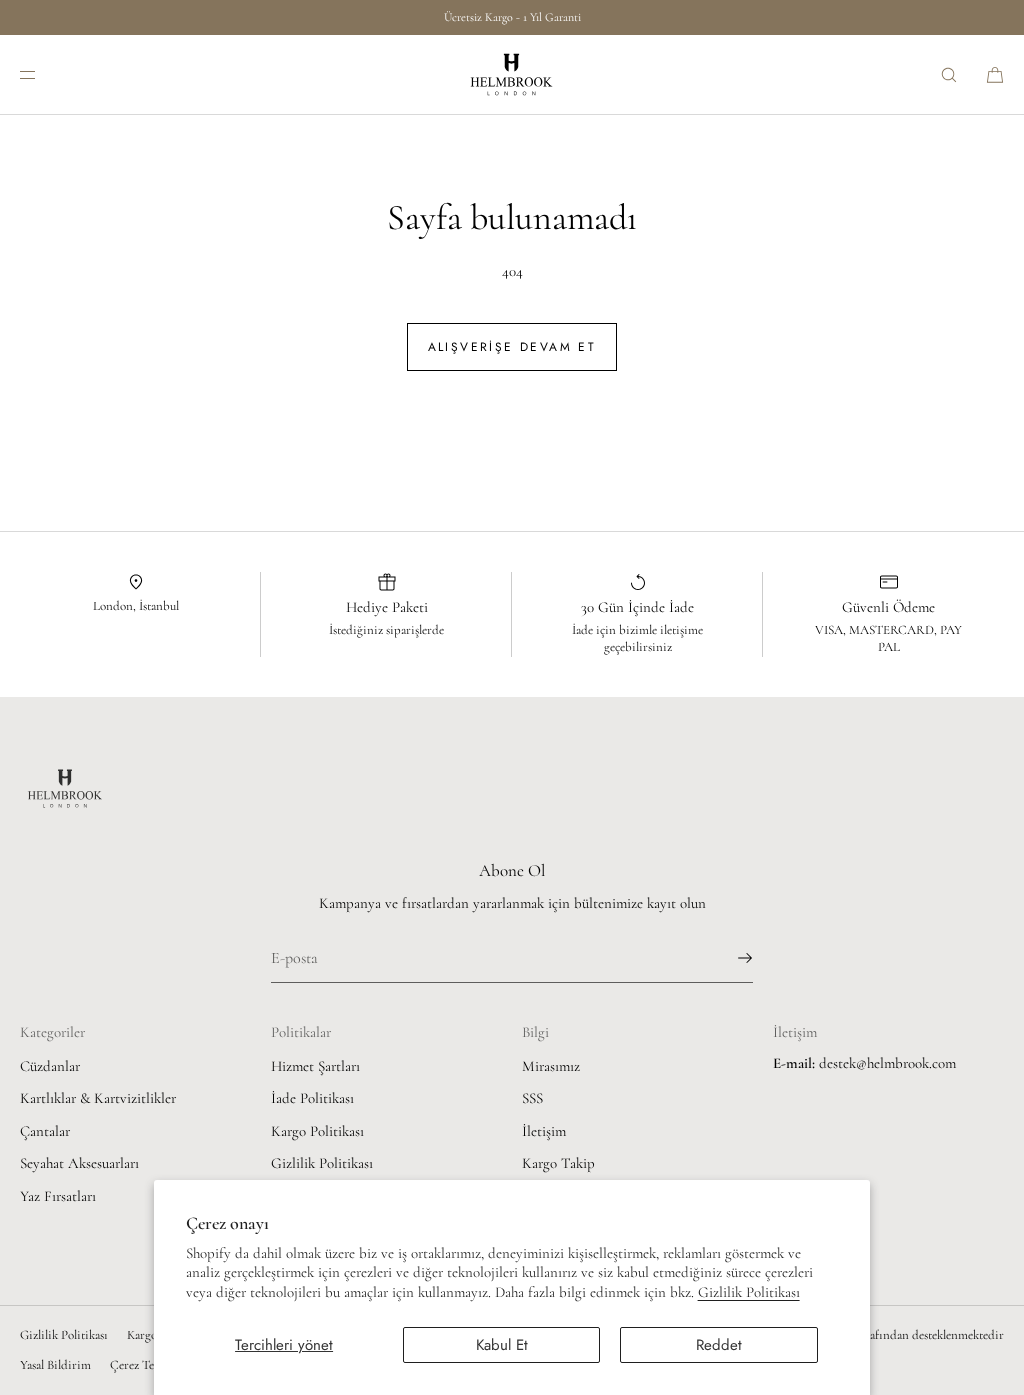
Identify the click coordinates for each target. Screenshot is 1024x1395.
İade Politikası (312, 1098)
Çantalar (45, 1131)
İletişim (544, 1131)
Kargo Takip (558, 1163)
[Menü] (44, 74)
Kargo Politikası (317, 1131)
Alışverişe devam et (512, 347)
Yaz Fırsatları (58, 1196)
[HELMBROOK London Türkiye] (511, 75)
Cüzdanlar (50, 1066)
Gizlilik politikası (64, 1335)
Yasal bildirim (55, 1365)
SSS (532, 1098)
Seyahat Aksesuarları (79, 1163)
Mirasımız (551, 1066)
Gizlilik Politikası (749, 1292)
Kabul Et (502, 1345)
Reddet (719, 1345)
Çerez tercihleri (150, 1365)
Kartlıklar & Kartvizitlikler (98, 1098)
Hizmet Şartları (315, 1066)
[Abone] (728, 958)
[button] (949, 74)
